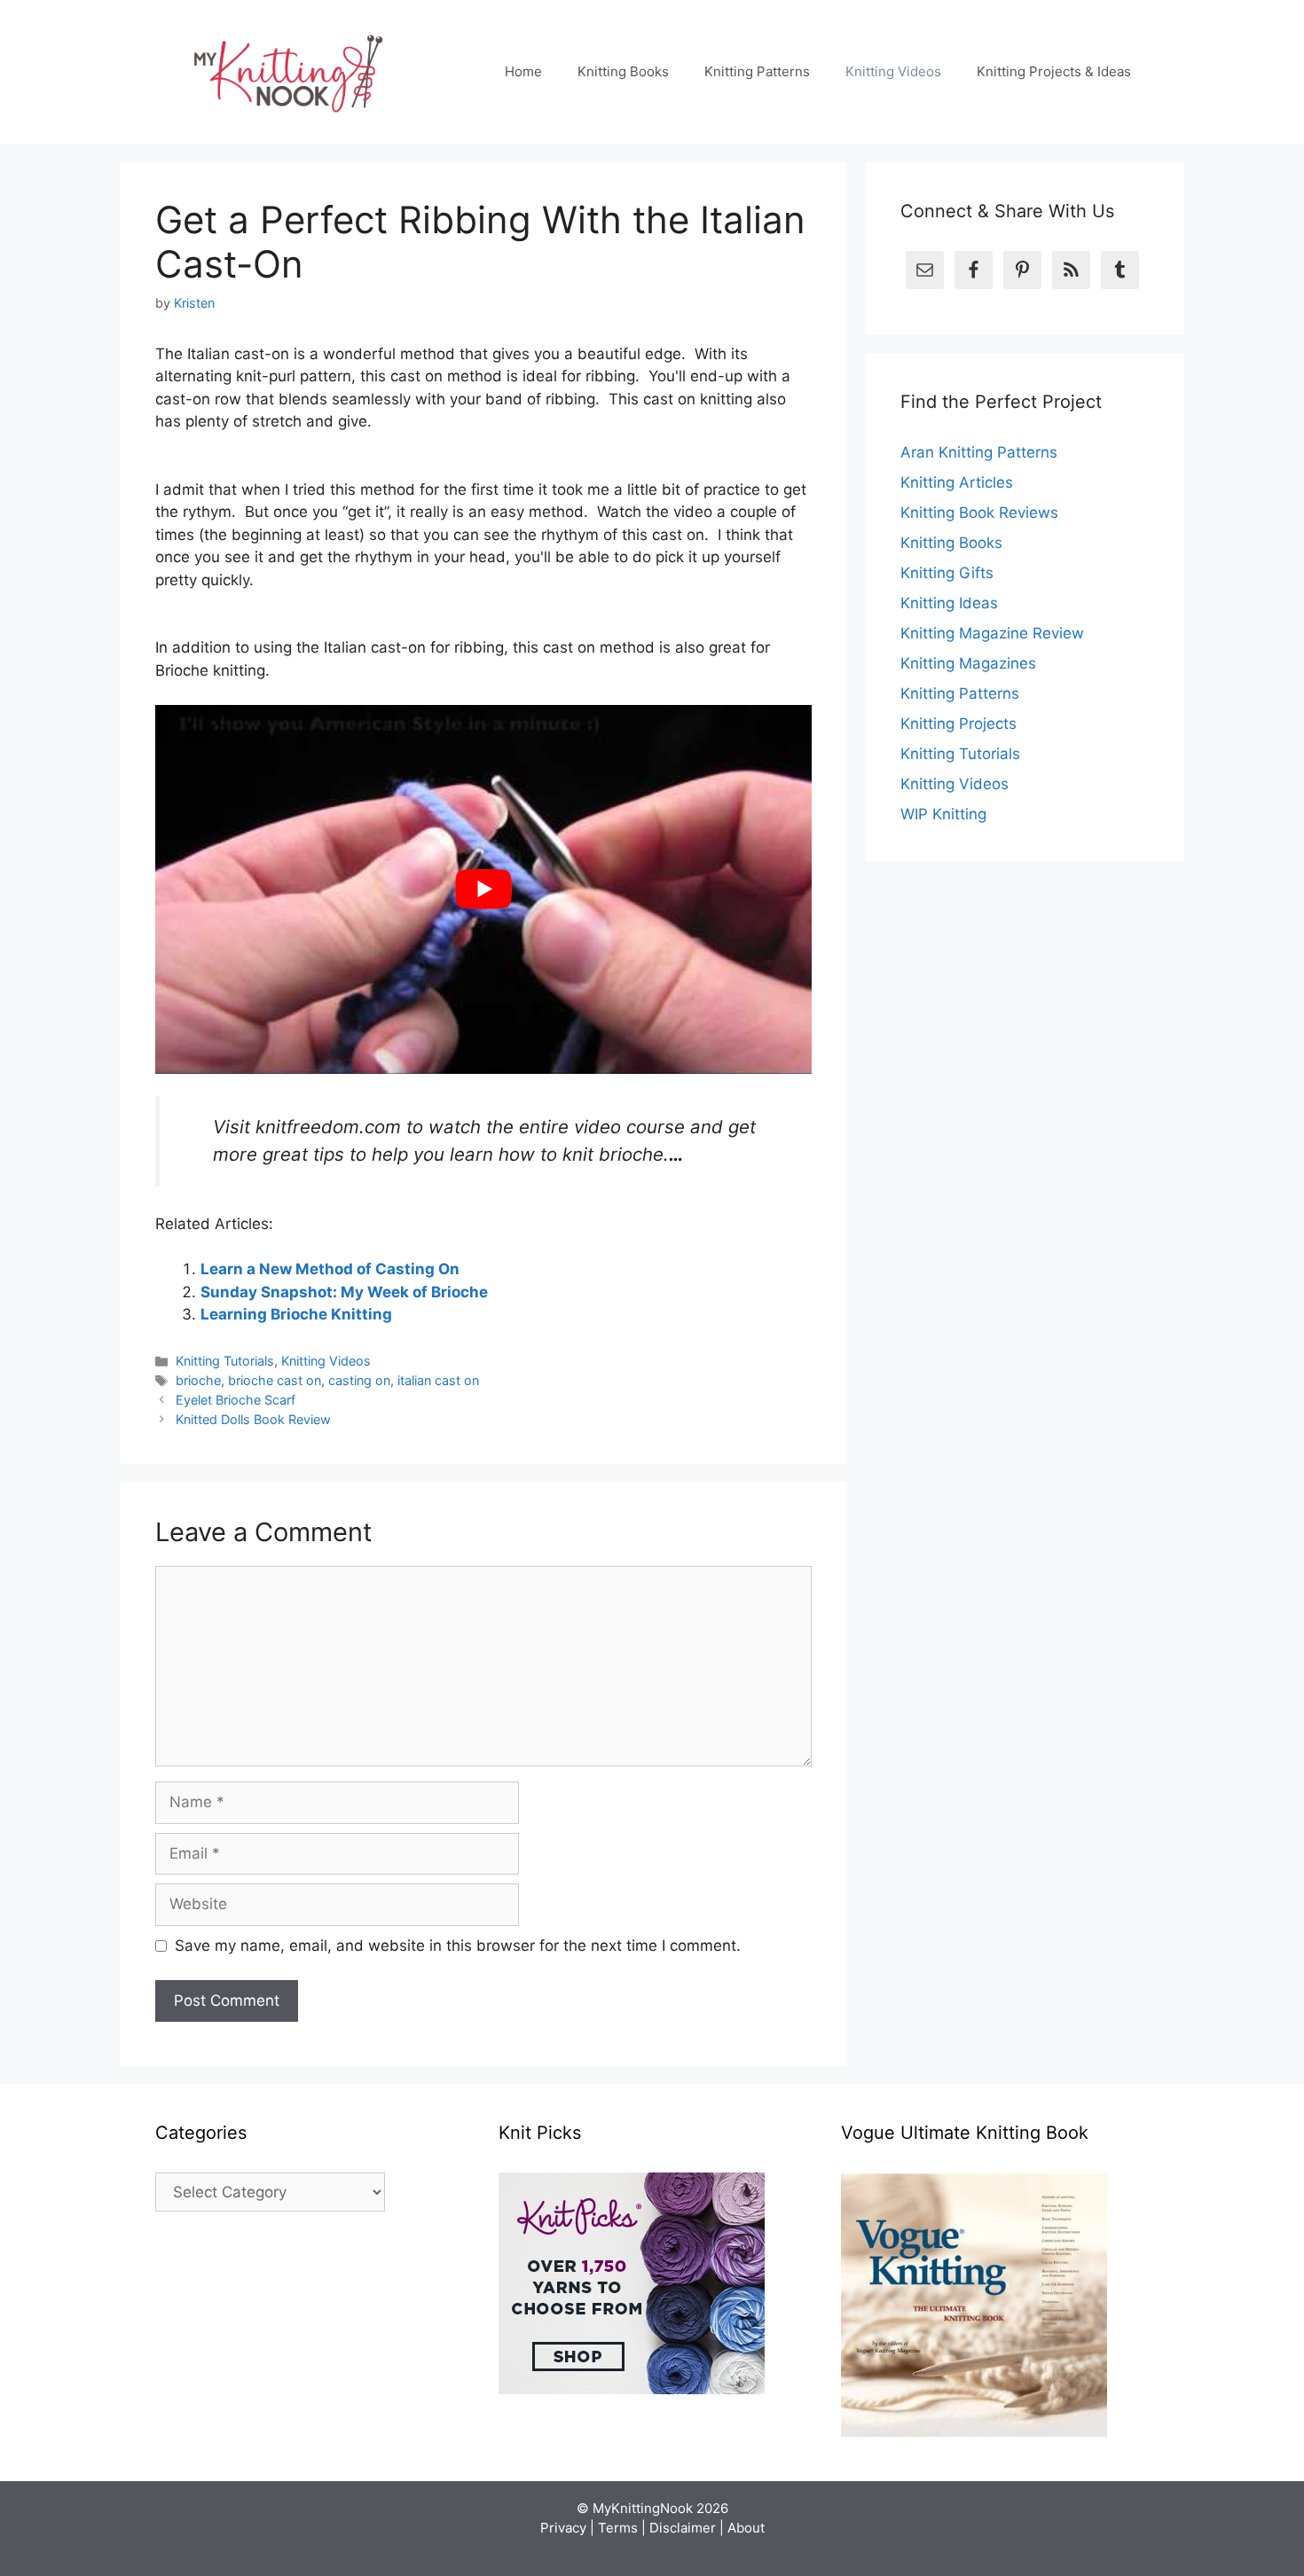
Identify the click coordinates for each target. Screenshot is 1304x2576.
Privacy (563, 2528)
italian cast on (438, 1380)
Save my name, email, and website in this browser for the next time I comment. (458, 1946)
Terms (618, 2528)
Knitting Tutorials (225, 1361)
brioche (198, 1380)
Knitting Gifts (947, 573)
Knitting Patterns (757, 71)
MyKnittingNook (643, 2508)
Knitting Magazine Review (992, 633)
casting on (359, 1380)
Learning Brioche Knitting (296, 1314)
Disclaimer (683, 2528)
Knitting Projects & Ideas (1054, 71)
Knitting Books (623, 71)
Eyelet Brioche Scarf (236, 1400)
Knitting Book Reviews (979, 513)
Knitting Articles (957, 482)
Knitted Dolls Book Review (253, 1419)
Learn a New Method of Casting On (330, 1269)
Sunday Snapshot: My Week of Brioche (344, 1292)
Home (523, 71)
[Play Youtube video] (483, 889)
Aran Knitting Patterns (979, 452)
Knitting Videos (893, 71)
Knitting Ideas (949, 603)
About (746, 2528)
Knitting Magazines (968, 663)
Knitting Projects (958, 724)
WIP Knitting (943, 814)
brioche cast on (275, 1380)
